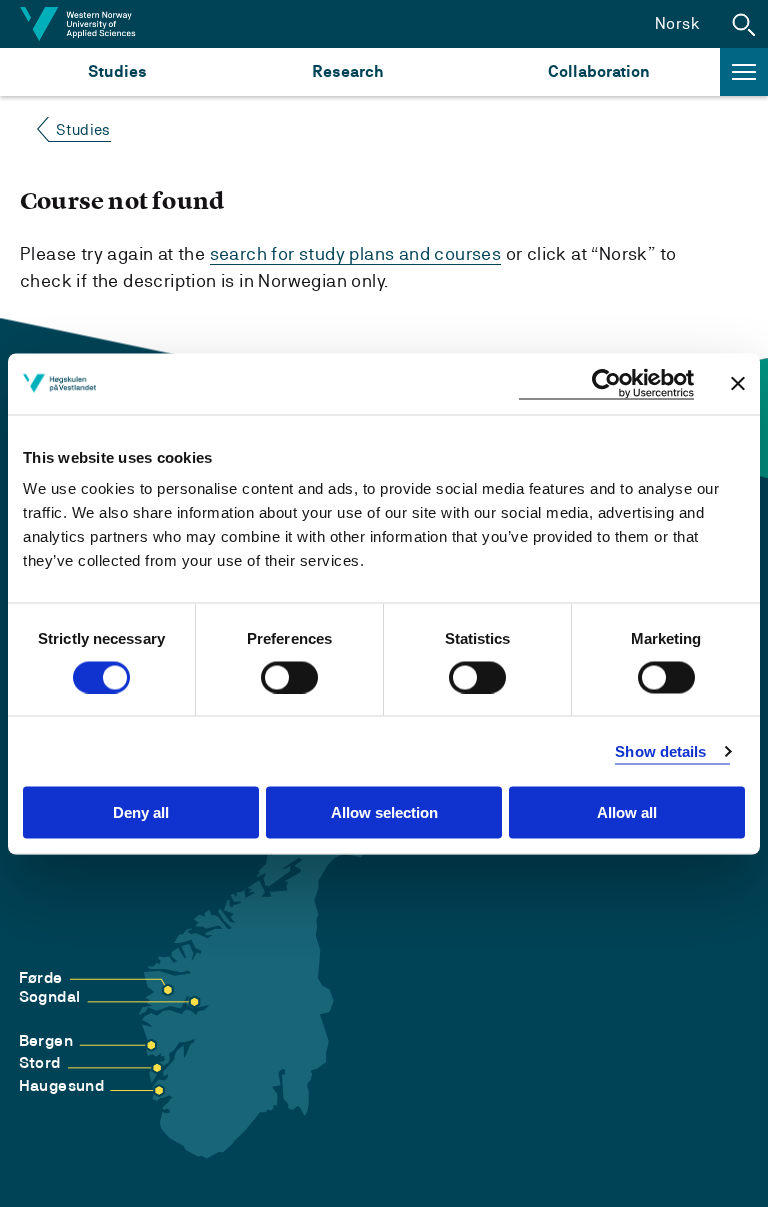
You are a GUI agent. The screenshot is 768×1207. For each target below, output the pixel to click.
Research (347, 71)
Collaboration (599, 71)
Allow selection (384, 812)
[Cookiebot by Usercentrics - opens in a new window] (606, 383)
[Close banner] (738, 384)
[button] (744, 24)
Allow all (627, 812)
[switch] (289, 677)
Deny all (141, 812)
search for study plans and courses (356, 253)
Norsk (677, 23)
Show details (660, 750)
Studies (117, 71)
